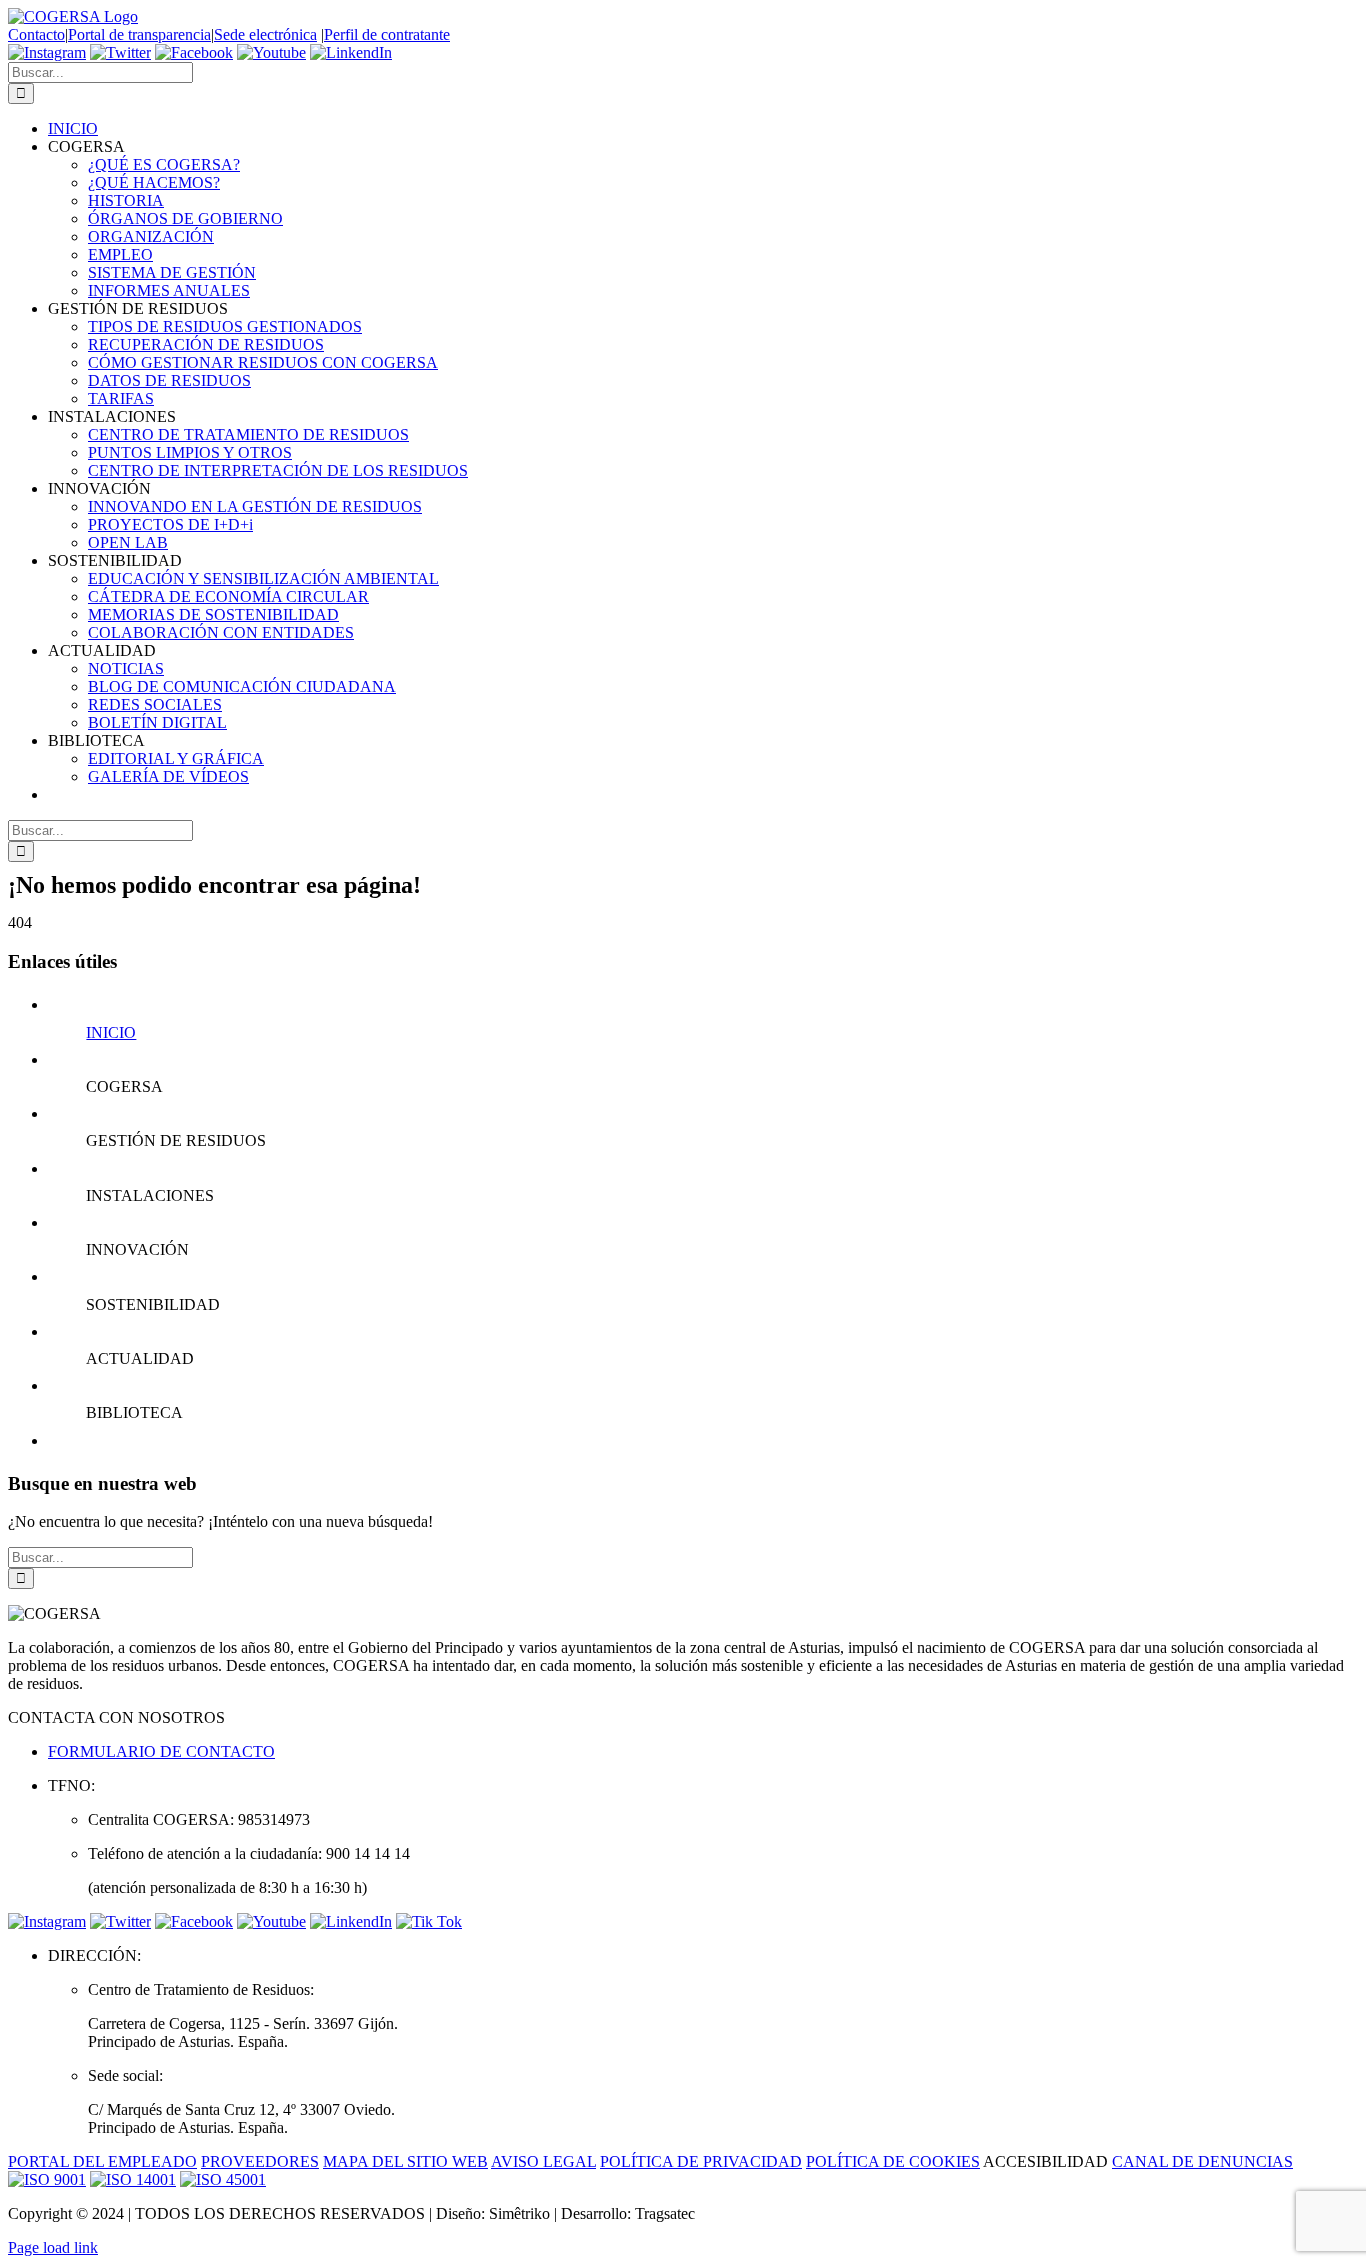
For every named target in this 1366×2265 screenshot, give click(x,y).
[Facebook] (194, 52)
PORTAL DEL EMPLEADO (102, 2161)
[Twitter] (120, 52)
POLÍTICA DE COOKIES (893, 2161)
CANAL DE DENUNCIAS (1202, 2161)
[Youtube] (271, 52)
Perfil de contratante (387, 34)
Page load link (53, 2247)
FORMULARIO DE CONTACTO (161, 1751)
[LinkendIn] (351, 52)
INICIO (111, 1032)
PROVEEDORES (260, 2161)
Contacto (36, 34)
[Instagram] (47, 52)
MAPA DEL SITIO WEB (405, 2161)
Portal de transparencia (139, 34)
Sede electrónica (265, 34)
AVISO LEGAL (543, 2161)
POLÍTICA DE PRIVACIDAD (701, 2161)
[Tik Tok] (429, 1921)
